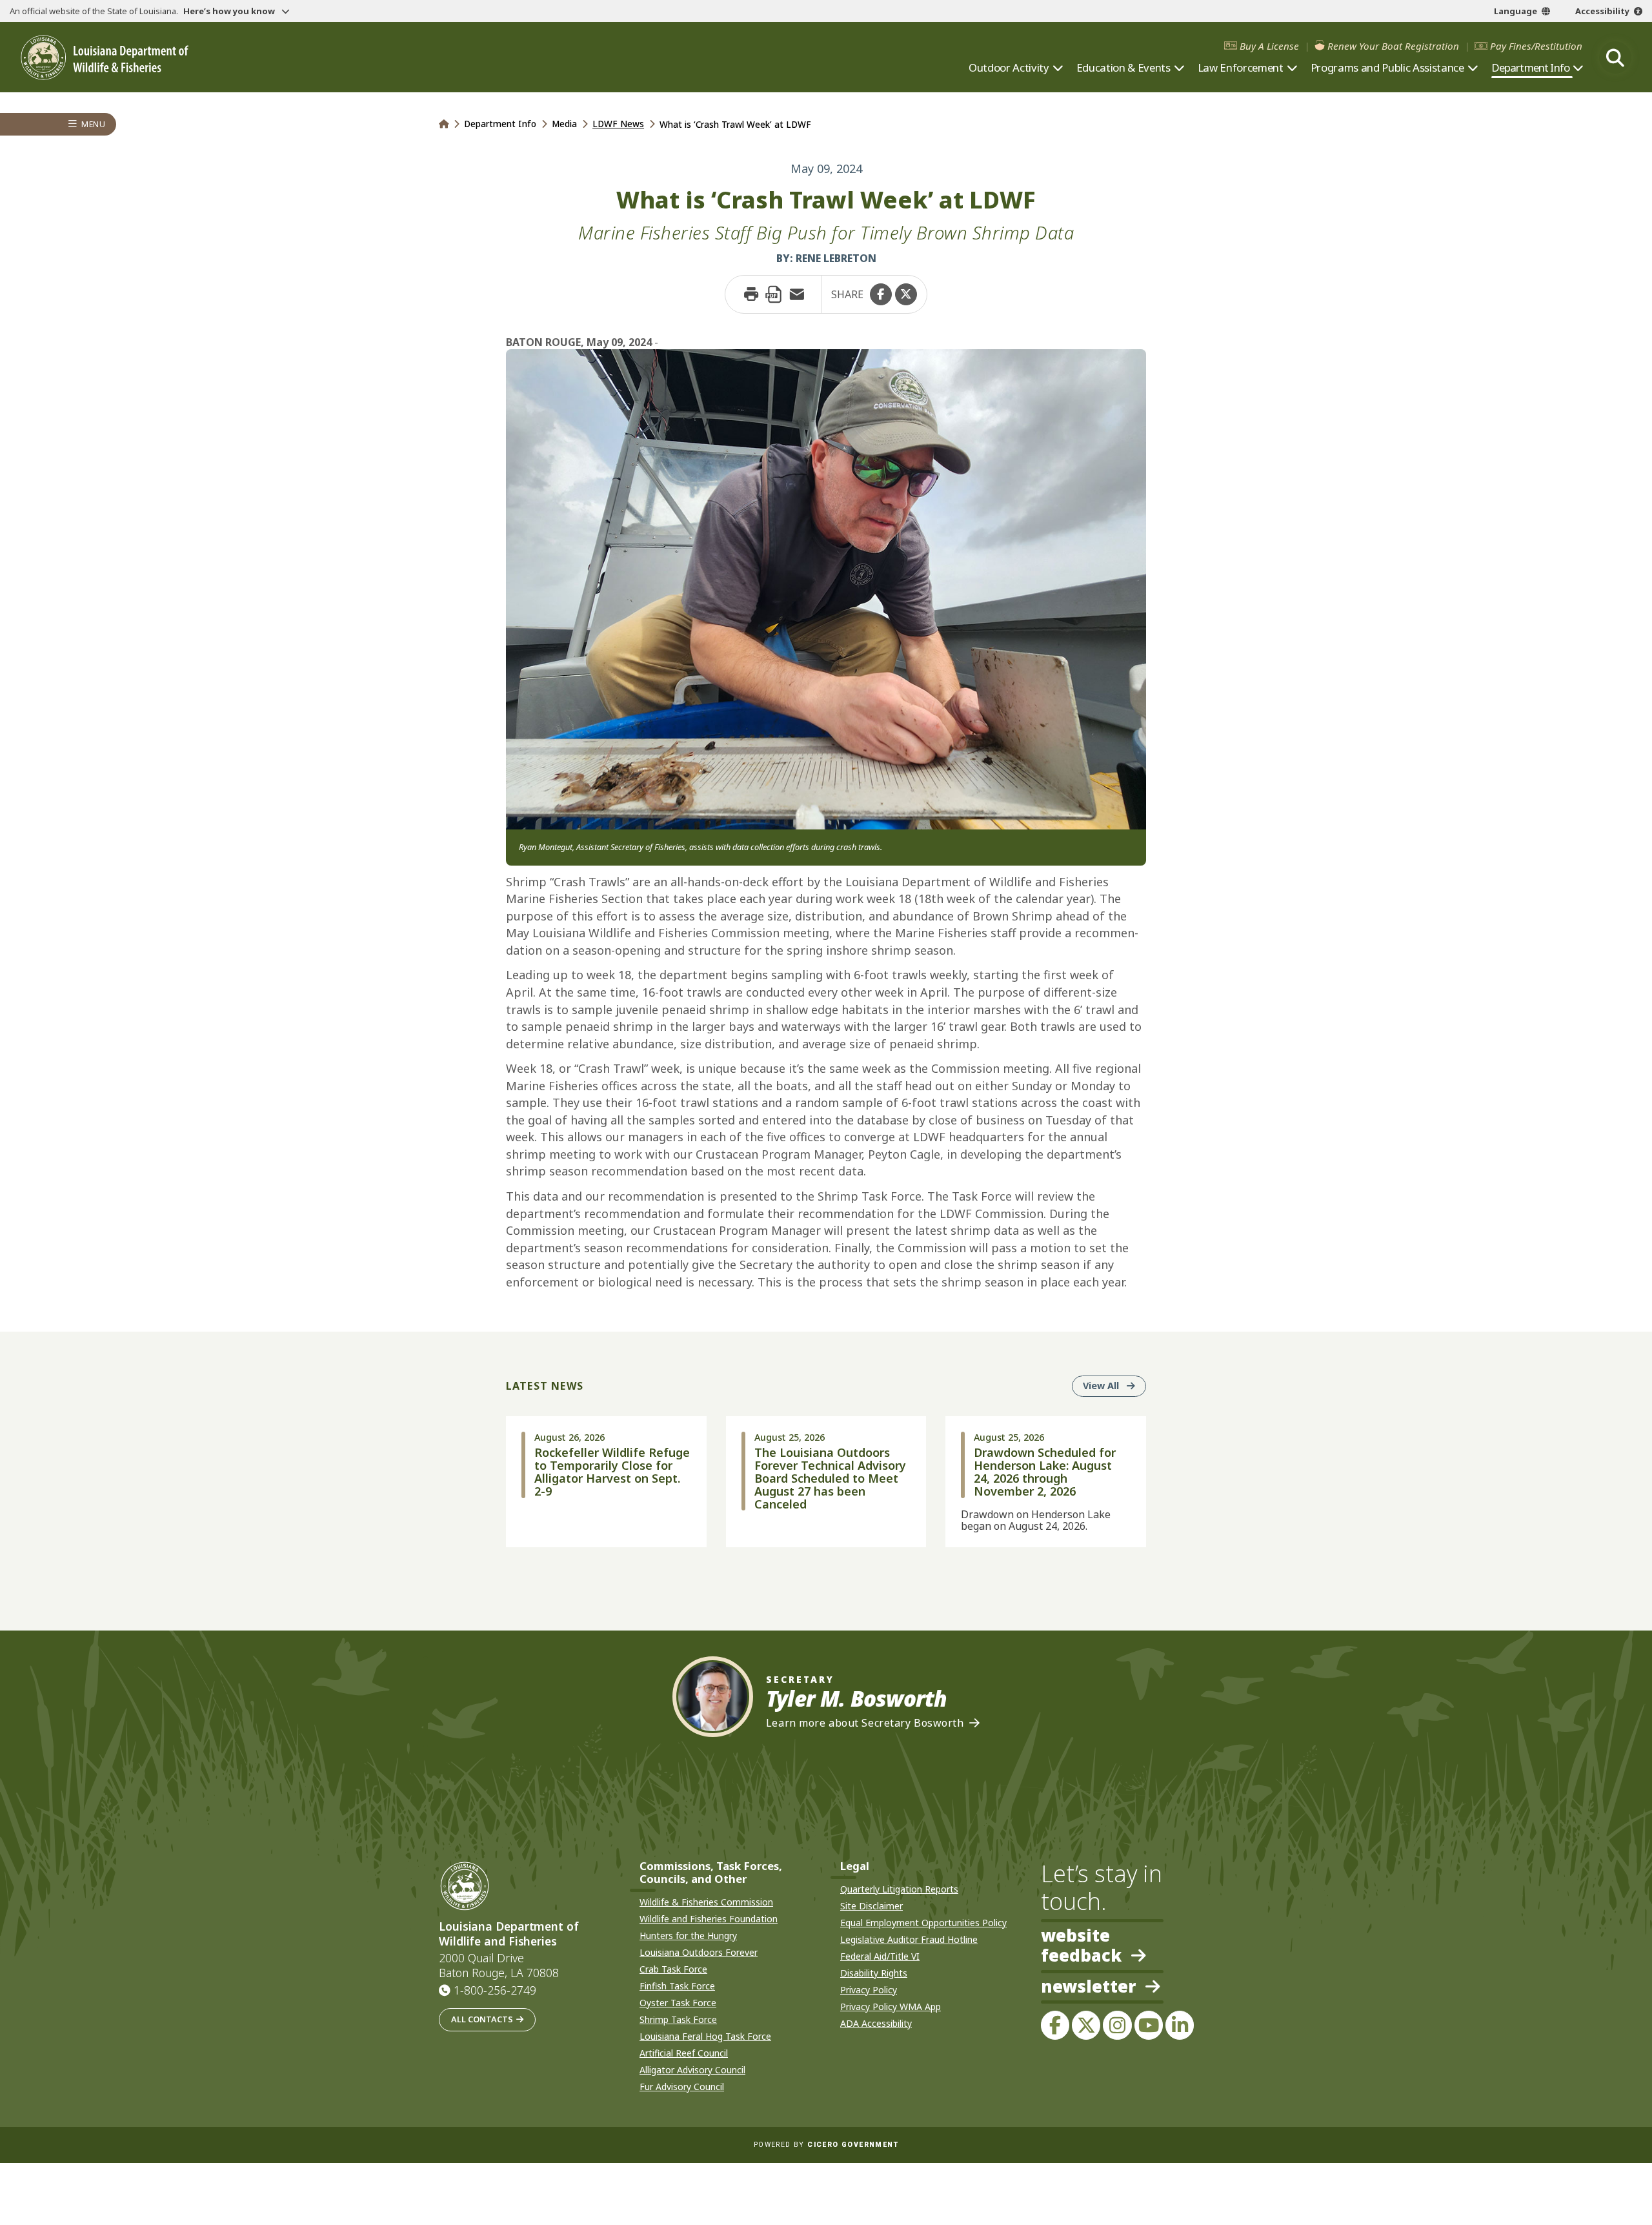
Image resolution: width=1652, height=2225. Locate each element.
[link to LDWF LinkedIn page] (1180, 2025)
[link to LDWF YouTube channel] (1149, 2025)
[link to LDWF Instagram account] (1117, 2025)
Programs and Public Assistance (1387, 68)
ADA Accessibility (876, 2023)
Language (1516, 11)
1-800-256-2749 (495, 1990)
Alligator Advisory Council (692, 2070)
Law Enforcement (1241, 68)
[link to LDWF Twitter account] (1086, 2025)
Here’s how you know (230, 11)
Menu (93, 124)
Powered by (826, 2145)
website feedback (1081, 1946)
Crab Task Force (673, 1969)
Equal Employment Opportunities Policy (923, 1923)
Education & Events (1123, 68)
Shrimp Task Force (678, 2019)
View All (1114, 1385)
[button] (881, 294)
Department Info (1530, 68)
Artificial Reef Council (684, 2053)
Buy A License (1269, 46)
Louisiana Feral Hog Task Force (705, 2036)
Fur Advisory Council (682, 2087)
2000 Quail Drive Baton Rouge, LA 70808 (499, 1966)
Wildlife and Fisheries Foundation (709, 1919)
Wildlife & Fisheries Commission (706, 1902)
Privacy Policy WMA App (891, 2007)
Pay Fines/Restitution (1536, 46)
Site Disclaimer (871, 1906)
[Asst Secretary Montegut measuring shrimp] (826, 588)
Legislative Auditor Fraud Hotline (909, 1939)
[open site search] (1615, 57)
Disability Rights (874, 1973)
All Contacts (482, 2019)
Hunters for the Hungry (688, 1935)
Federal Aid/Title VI (880, 1956)
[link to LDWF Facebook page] (1055, 2025)
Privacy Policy (869, 1990)
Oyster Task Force (678, 2003)
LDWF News (618, 124)
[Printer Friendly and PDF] (774, 294)
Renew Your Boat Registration (1393, 46)
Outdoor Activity (1009, 68)
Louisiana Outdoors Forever (699, 1952)
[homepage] (105, 58)
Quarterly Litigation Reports (899, 1889)
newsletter (1088, 1987)
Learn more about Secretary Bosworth (865, 1723)
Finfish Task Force (677, 1986)
